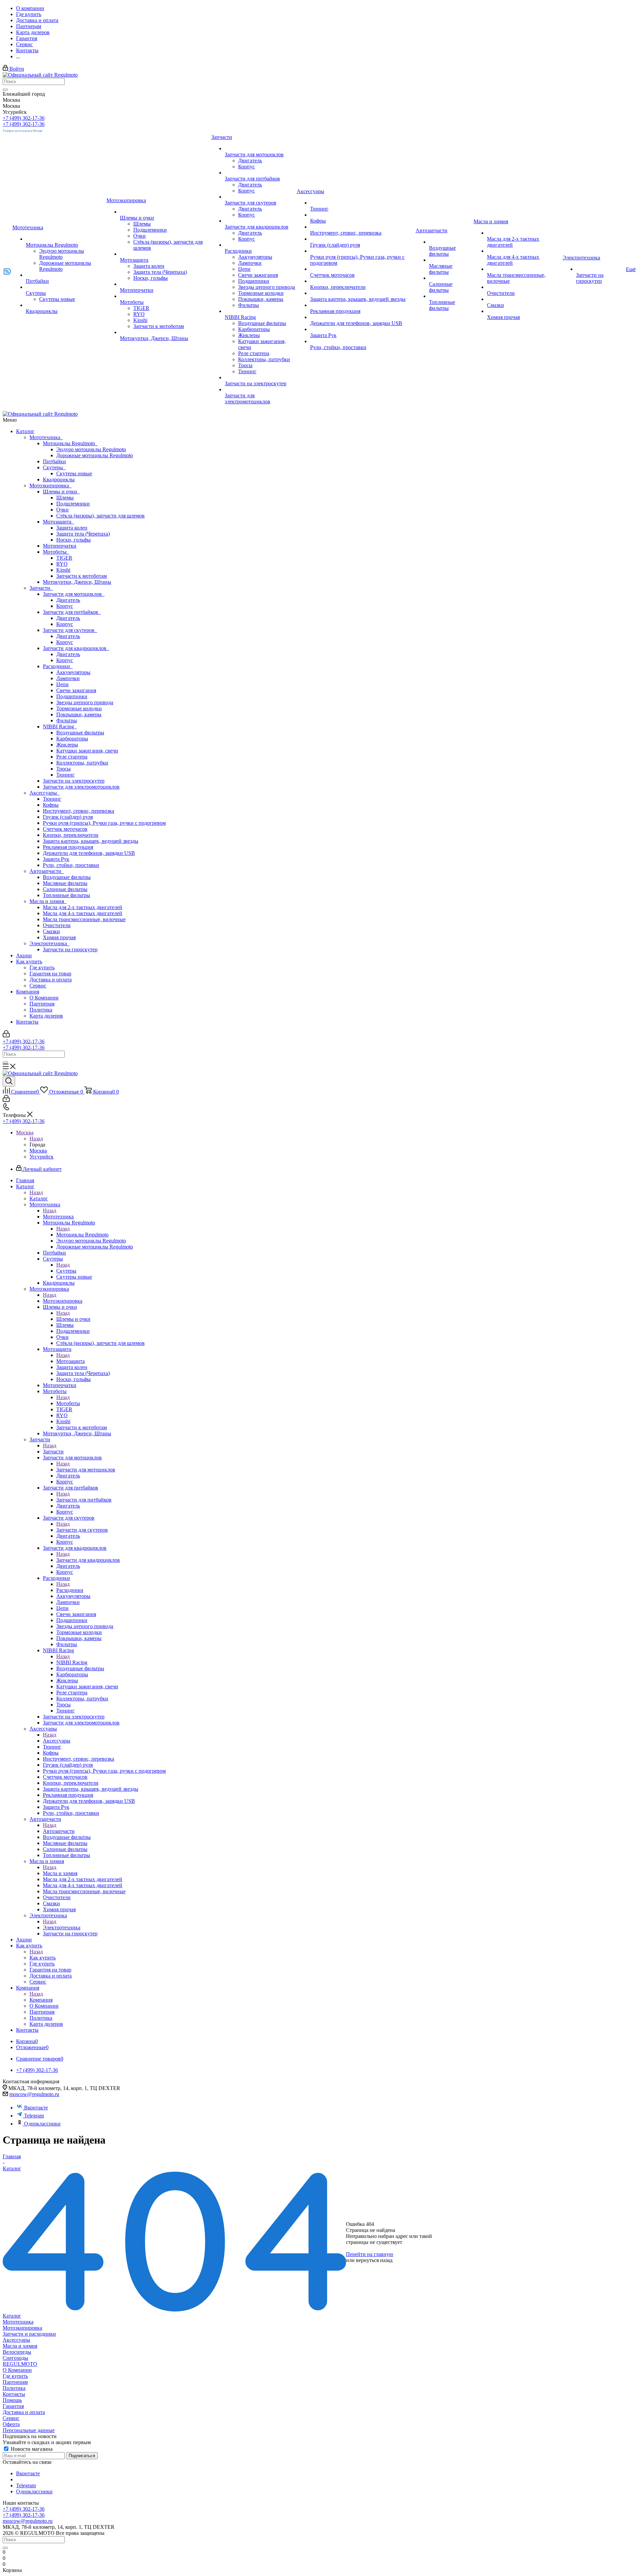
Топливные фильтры (66, 895)
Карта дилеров (46, 1016)
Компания (28, 992)
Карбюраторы (72, 739)
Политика (41, 1010)
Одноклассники (42, 2124)
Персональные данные (29, 2430)
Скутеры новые (74, 473)
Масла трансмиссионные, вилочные (84, 919)
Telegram (34, 2116)
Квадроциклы (59, 479)
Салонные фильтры (65, 889)
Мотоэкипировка (51, 486)
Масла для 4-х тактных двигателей (83, 913)
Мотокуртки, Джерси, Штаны (77, 582)
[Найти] (5, 90)
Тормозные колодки (79, 708)
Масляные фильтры (65, 883)
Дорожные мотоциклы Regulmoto (95, 455)
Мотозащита (58, 522)
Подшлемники (73, 504)
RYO (62, 564)
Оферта (11, 2424)
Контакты (27, 1022)
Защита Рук (56, 859)
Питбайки (54, 461)
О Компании (44, 998)
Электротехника (50, 943)
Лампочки (68, 678)
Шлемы (65, 498)
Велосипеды (17, 2352)
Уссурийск (42, 1157)
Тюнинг (65, 775)
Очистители (57, 925)
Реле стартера (72, 757)
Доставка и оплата (51, 980)
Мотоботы (56, 552)
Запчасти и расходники (29, 2334)
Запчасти (41, 588)
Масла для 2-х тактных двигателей (83, 907)
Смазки (51, 931)
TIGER (64, 558)
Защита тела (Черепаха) (83, 534)
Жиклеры (67, 745)
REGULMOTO (20, 2364)
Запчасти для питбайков (72, 612)
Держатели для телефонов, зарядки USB (89, 853)
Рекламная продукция (68, 847)
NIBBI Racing (60, 727)
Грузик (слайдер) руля (68, 817)
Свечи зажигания (76, 690)
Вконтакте (36, 2108)
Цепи (62, 684)
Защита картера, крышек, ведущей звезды (91, 841)
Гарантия (13, 2406)
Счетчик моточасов (65, 829)
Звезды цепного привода (85, 702)
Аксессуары (45, 793)
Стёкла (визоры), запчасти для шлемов (100, 516)
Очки (62, 510)
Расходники (58, 666)
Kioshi (63, 570)
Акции (24, 955)
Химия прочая (59, 937)
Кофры (51, 805)
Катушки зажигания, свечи (87, 751)
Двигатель (68, 600)
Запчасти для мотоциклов (74, 594)
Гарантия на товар (50, 974)
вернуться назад (374, 2260)
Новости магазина (31, 2449)
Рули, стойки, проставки (71, 865)
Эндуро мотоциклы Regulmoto (91, 449)
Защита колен (72, 528)
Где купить (42, 968)
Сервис (38, 986)
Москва (38, 1151)
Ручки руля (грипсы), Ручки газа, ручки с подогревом (104, 823)
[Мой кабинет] (6, 1035)
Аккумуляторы (73, 672)
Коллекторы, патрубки (82, 763)
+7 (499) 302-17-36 (24, 118)
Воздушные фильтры (80, 733)
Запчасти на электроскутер (74, 781)
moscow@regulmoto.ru (34, 2094)
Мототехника (46, 437)
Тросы (63, 769)
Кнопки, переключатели (71, 835)
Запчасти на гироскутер (70, 949)
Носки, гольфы (74, 540)
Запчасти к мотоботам (82, 576)
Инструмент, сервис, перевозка (79, 811)
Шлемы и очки (61, 492)
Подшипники (72, 696)
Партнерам (42, 1004)
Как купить (29, 961)
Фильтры (67, 720)
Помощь (12, 2400)
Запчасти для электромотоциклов (81, 787)
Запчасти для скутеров (70, 630)
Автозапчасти (47, 871)
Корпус (65, 606)
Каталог (25, 431)
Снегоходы (15, 2358)
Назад (36, 1139)
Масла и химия (48, 901)
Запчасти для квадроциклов (76, 648)
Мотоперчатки (60, 546)
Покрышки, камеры (79, 714)
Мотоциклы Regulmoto (70, 443)
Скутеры (54, 467)
